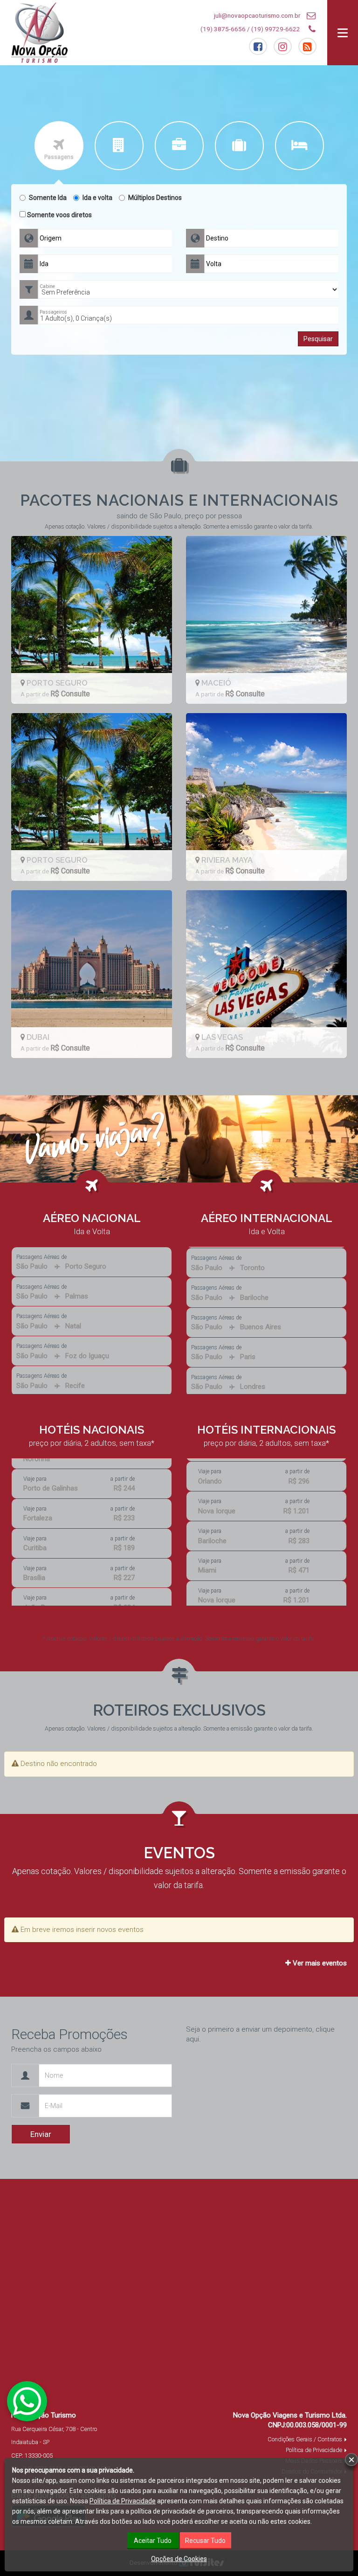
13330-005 (39, 2456)
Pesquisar (318, 339)
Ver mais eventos (319, 1963)
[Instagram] (283, 47)
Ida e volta (97, 198)
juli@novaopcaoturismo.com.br (257, 15)
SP (46, 2442)
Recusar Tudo (205, 2541)
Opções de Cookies (179, 2559)
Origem (51, 238)
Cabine (47, 286)
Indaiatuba (25, 2442)
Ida (44, 264)
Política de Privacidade (314, 2450)
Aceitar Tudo (153, 2541)
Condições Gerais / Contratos (305, 2439)
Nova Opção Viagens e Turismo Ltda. (290, 2415)
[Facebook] (258, 47)
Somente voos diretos (59, 215)
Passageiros (53, 312)
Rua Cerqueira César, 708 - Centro (54, 2429)
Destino (217, 238)
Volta (214, 264)
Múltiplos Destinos (155, 198)
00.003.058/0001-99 (317, 2425)
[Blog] (307, 47)
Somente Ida (48, 198)
